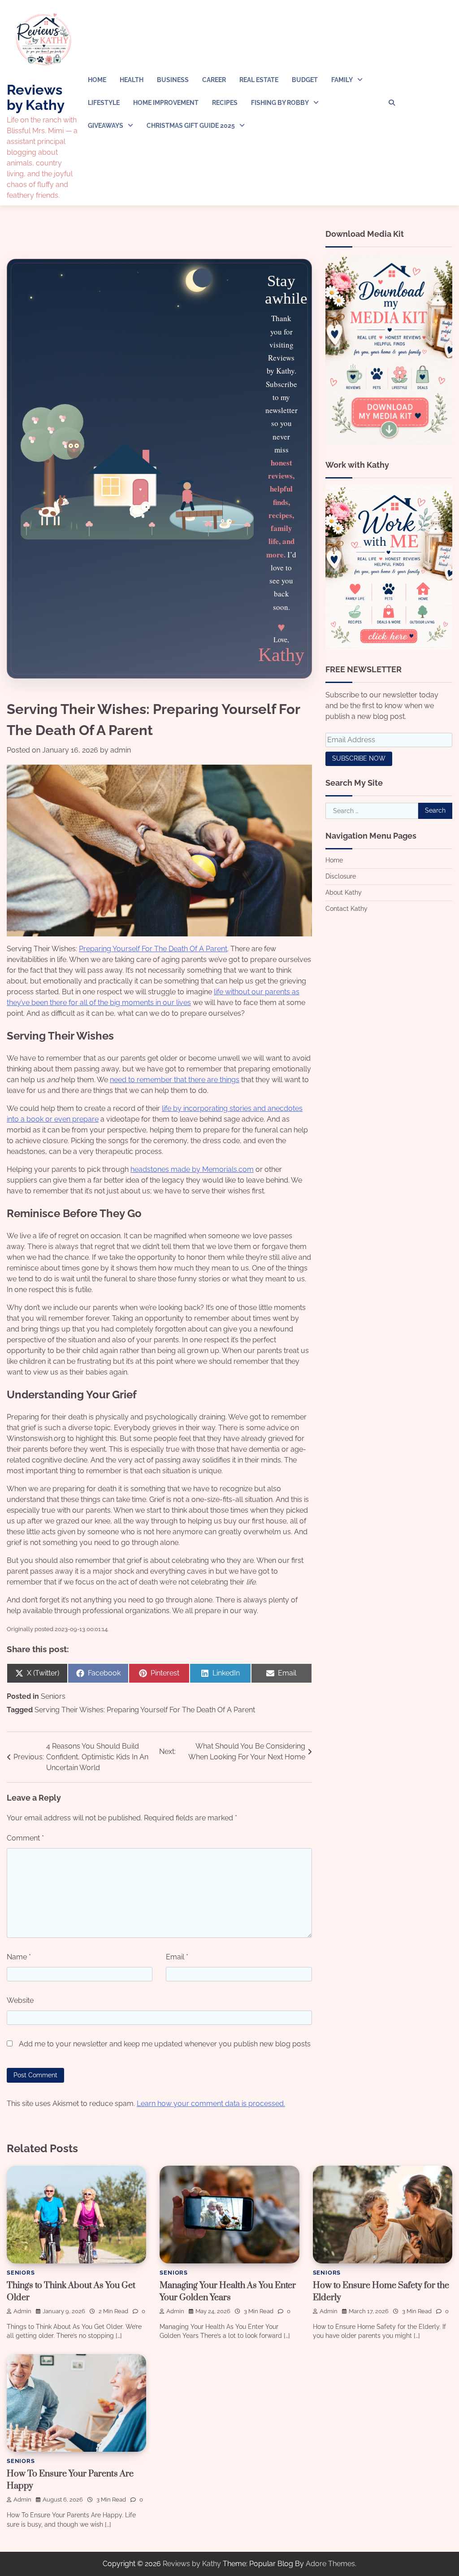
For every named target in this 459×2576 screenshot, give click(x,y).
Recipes (225, 103)
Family (342, 80)
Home (97, 80)
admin (121, 750)
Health (132, 80)
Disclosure (341, 876)
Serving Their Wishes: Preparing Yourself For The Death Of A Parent (145, 1710)
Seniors (53, 1696)
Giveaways (106, 126)
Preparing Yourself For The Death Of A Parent (153, 949)
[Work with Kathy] (389, 647)
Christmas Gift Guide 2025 (191, 126)
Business (173, 80)
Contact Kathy (346, 909)
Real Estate (259, 80)
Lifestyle (104, 103)
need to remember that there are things (175, 1080)
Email (177, 1957)
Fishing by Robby (280, 103)
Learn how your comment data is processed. (211, 2104)
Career (214, 80)
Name (19, 1957)
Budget (305, 80)
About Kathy (344, 892)
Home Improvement (166, 103)
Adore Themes (330, 2564)
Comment (25, 1838)
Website (20, 2000)
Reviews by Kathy (36, 97)
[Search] (392, 103)
